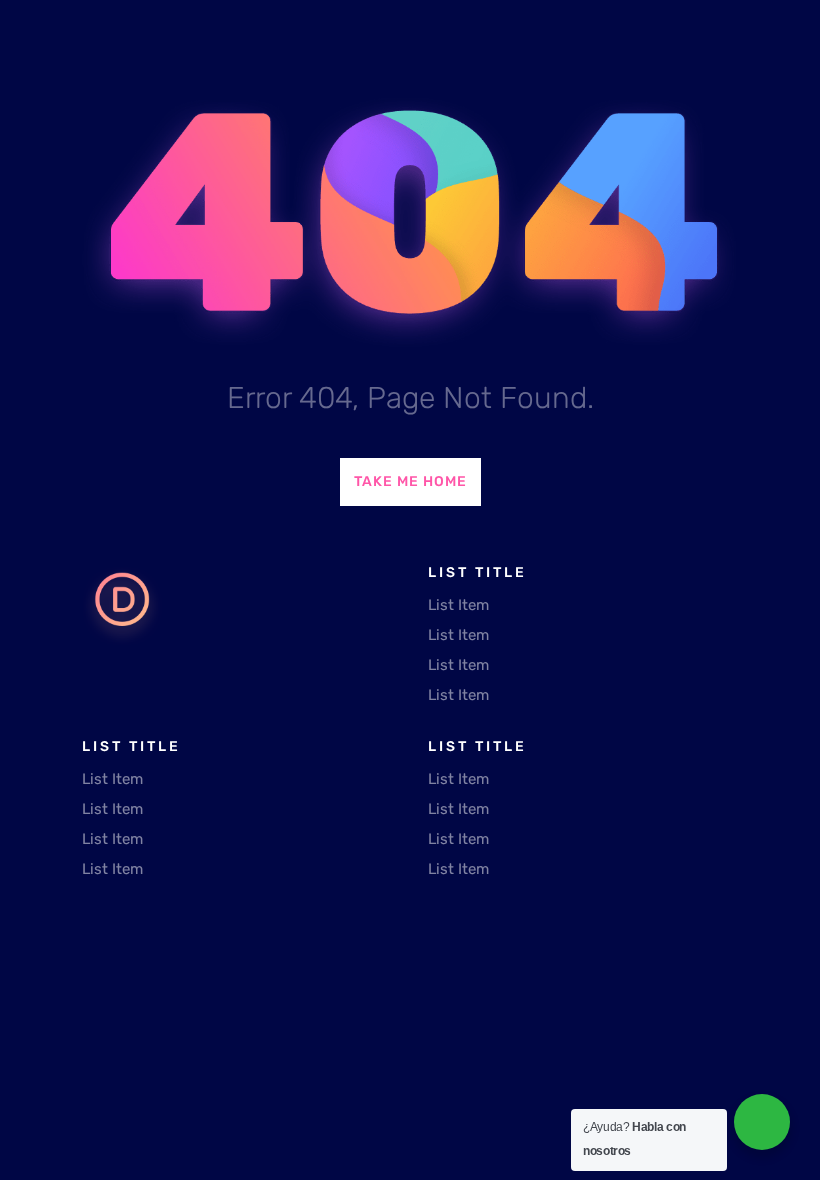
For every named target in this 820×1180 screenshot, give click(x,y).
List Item (458, 605)
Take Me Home (410, 481)
